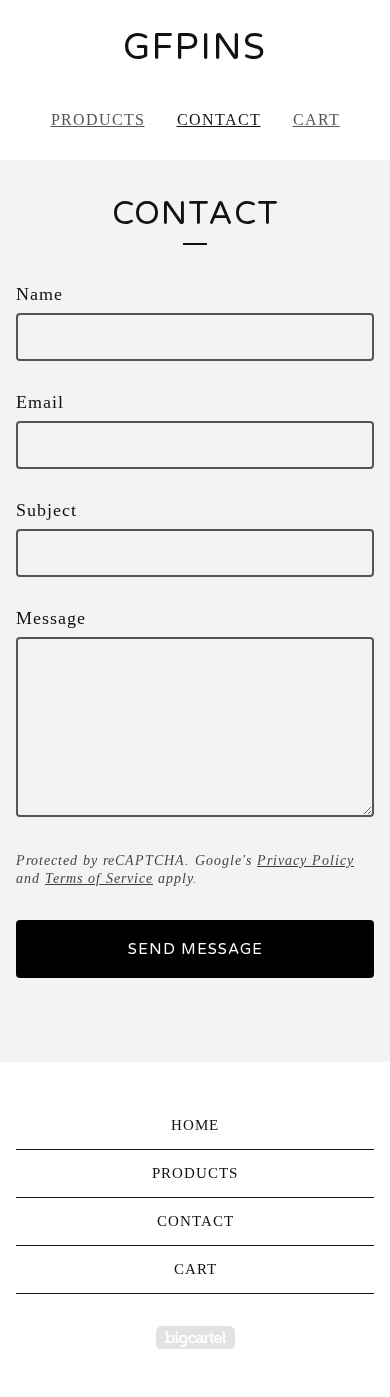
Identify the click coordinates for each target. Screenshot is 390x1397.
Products (98, 119)
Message (51, 618)
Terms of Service (99, 878)
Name (39, 294)
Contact (219, 119)
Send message (195, 949)
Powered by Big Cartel (195, 1337)
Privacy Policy (305, 860)
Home (195, 1125)
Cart (316, 119)
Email (40, 402)
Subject (46, 510)
